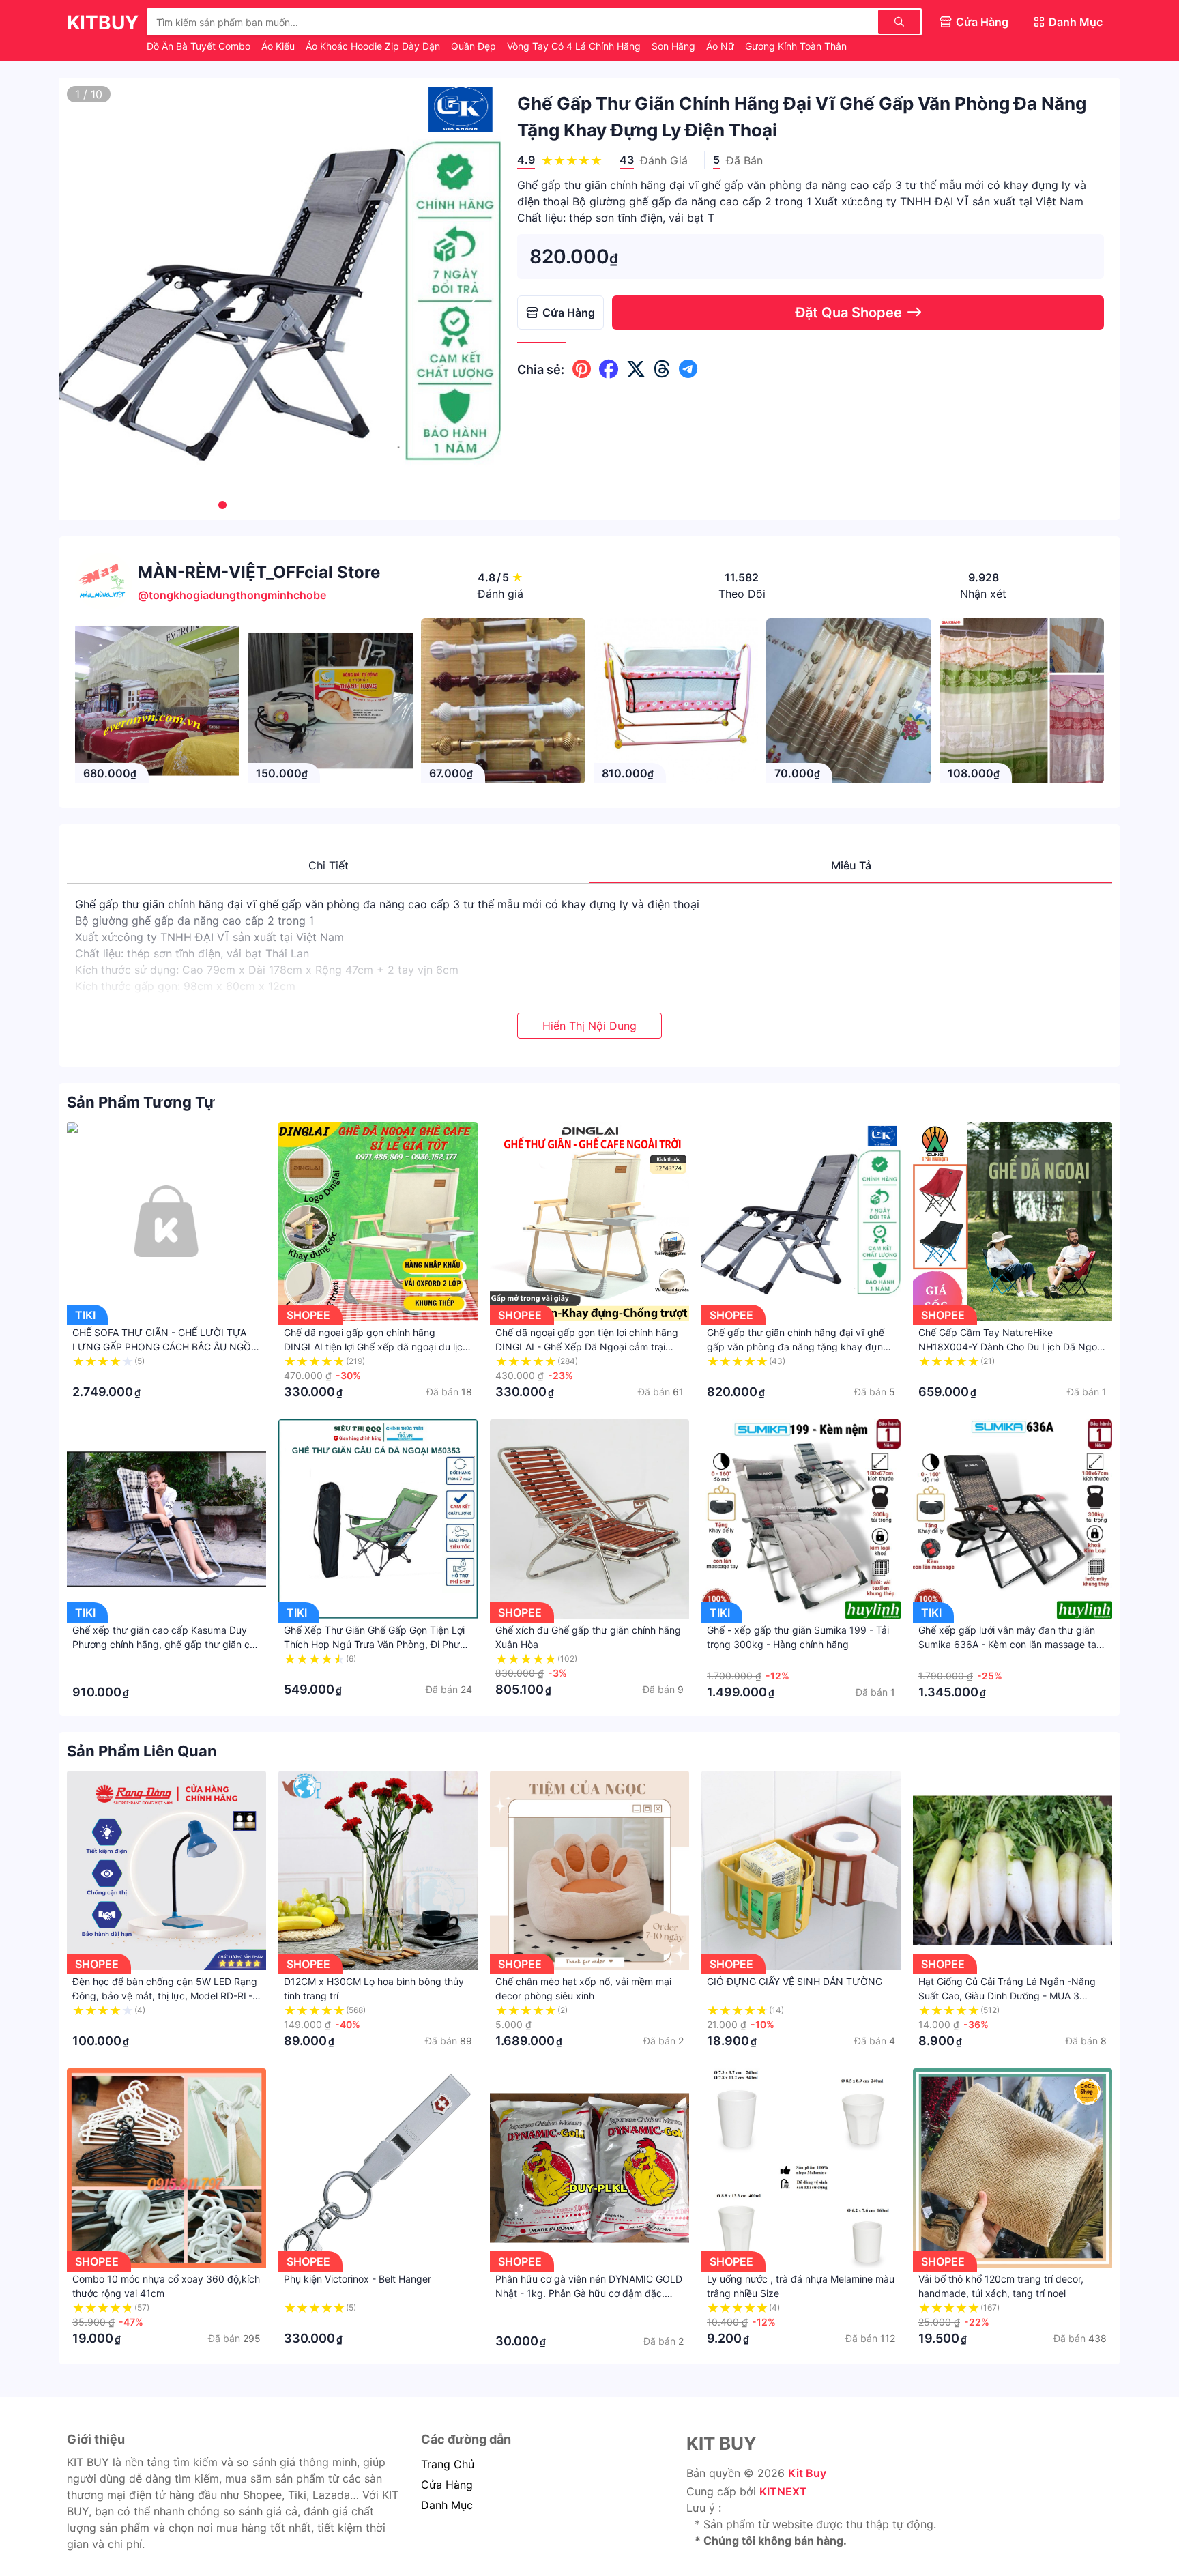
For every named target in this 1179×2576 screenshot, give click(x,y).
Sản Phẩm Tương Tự (141, 1102)
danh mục (447, 2505)
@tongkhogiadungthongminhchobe (232, 595)
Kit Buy (807, 2473)
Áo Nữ (722, 46)
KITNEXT (783, 2491)
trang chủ (448, 2464)
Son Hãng (675, 46)
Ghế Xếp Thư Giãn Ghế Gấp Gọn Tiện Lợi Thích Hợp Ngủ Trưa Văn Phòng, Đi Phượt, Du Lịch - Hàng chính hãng (378, 1644)
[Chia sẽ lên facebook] (609, 369)
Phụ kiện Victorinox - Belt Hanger (358, 2279)
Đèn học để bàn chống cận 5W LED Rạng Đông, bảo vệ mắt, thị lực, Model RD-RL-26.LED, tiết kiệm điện (165, 1996)
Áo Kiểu (279, 46)
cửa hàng (447, 2485)
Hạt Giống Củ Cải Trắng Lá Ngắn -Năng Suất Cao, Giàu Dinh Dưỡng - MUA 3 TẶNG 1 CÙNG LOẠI (1007, 1996)
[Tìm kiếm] (899, 22)
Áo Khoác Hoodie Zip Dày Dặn (374, 46)
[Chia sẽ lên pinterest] (582, 369)
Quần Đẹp (475, 46)
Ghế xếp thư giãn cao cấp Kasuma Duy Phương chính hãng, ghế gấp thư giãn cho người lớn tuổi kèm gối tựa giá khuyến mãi (166, 1644)
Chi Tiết (329, 865)
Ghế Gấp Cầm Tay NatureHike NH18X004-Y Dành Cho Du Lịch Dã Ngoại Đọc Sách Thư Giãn (1011, 1347)
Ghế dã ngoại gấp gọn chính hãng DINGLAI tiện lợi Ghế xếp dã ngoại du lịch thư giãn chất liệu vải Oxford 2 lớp (376, 1347)
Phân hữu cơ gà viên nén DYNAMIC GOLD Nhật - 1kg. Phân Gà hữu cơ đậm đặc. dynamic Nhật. (589, 2293)
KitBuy (103, 23)
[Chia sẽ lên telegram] (688, 369)
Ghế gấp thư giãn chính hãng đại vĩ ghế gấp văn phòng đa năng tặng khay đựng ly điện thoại (798, 1347)
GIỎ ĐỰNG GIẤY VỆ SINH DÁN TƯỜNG (795, 1981)
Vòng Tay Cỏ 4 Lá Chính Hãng (575, 46)
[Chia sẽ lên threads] (662, 369)
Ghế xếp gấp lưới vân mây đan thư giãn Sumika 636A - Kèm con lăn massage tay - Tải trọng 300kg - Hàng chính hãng (1010, 1644)
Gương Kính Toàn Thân (796, 46)
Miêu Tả (851, 865)
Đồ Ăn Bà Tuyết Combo (200, 46)
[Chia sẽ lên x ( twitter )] (636, 369)
